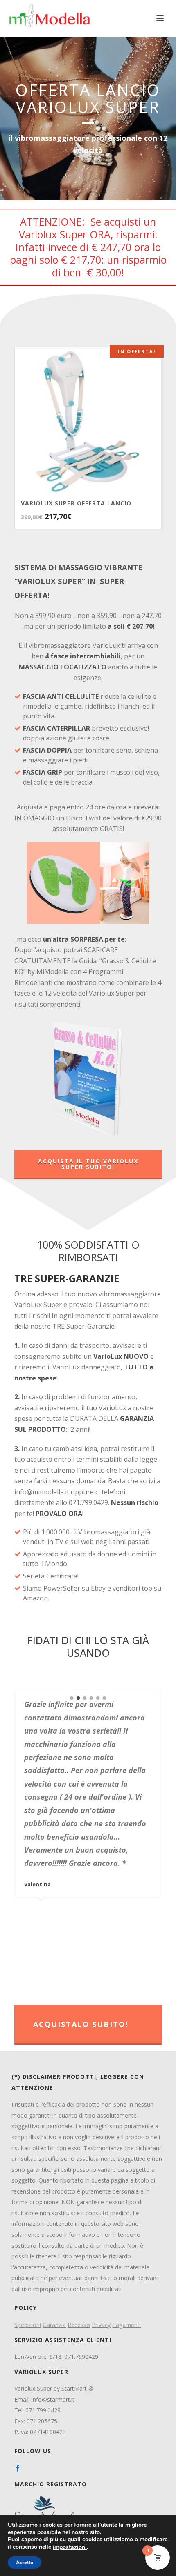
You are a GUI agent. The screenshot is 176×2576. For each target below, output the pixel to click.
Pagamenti (126, 2325)
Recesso (79, 2325)
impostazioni (70, 2547)
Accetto (25, 2563)
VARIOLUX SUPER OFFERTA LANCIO (76, 503)
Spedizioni (28, 2325)
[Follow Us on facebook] (18, 2469)
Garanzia (54, 2325)
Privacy (101, 2325)
